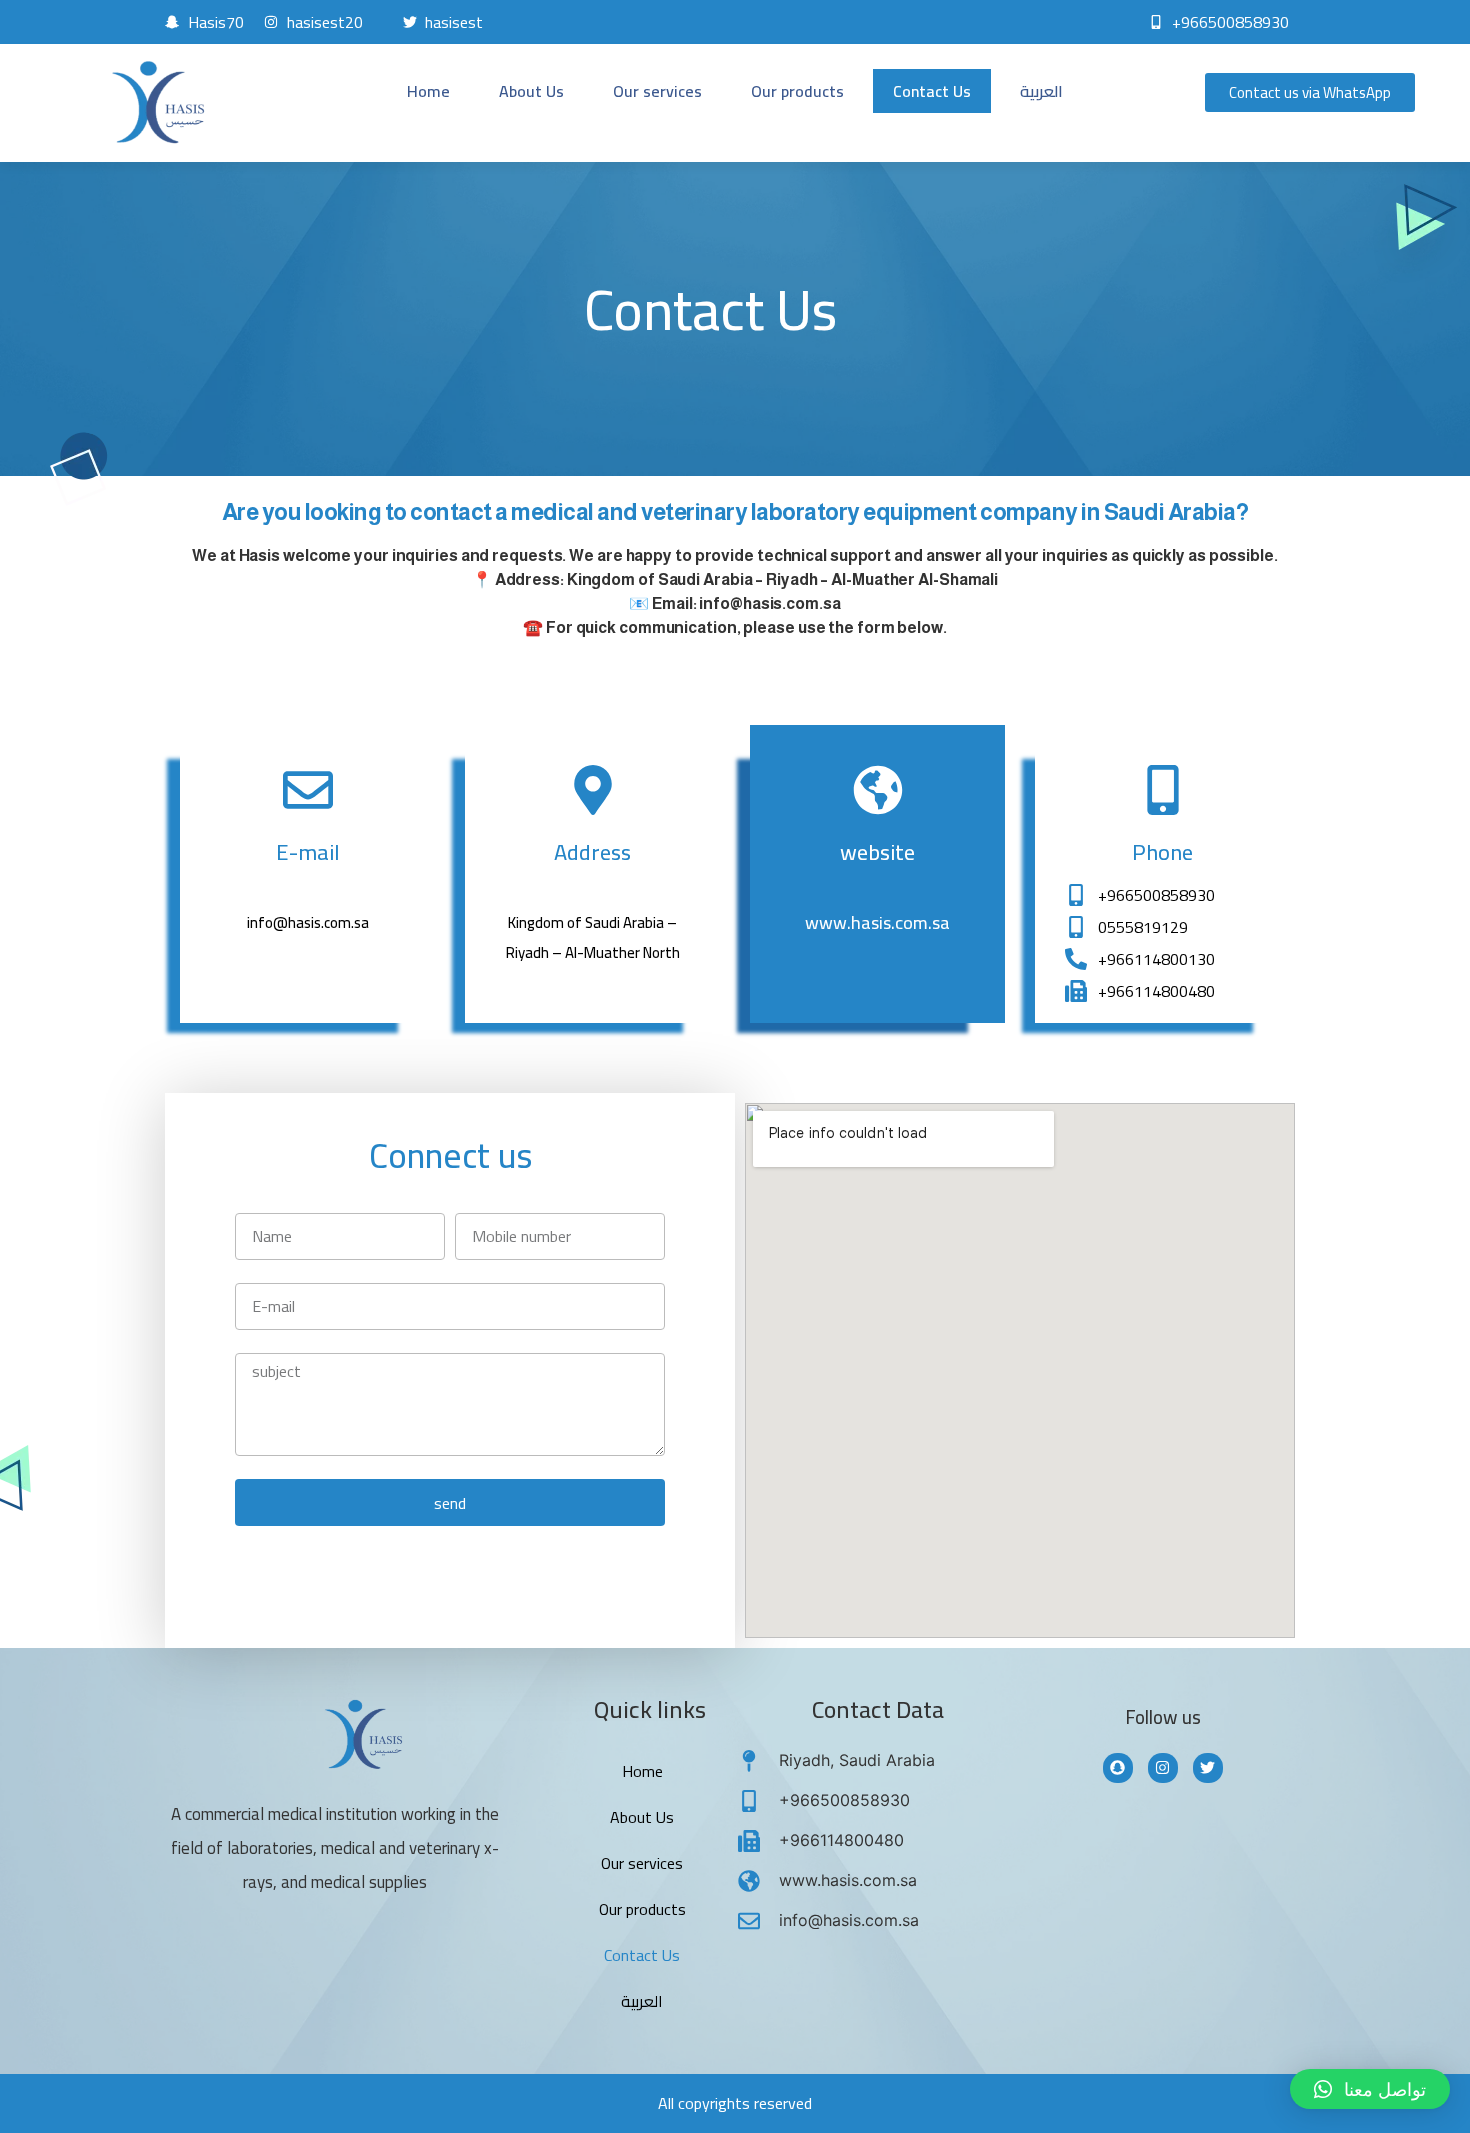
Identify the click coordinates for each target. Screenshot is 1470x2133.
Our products (797, 91)
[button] (1370, 2089)
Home (428, 91)
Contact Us (932, 91)
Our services (657, 91)
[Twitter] (1208, 1768)
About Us (531, 91)
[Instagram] (1163, 1768)
